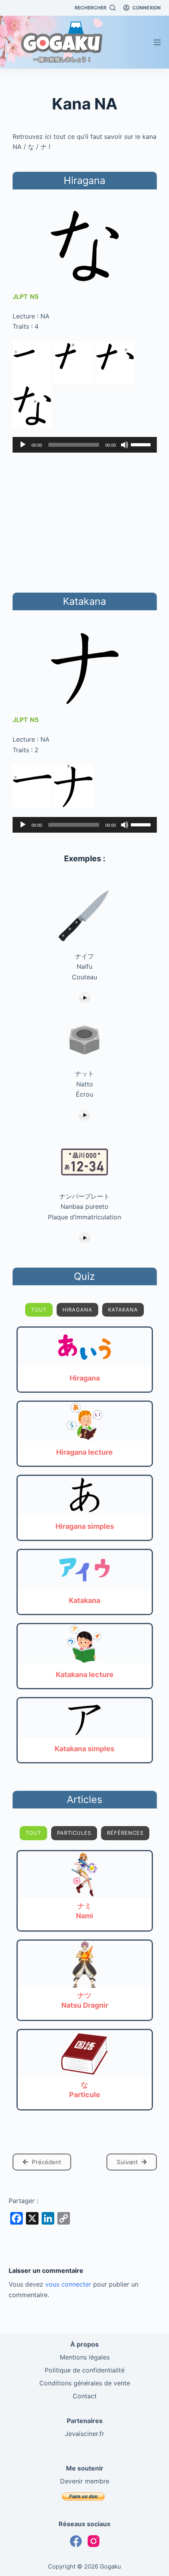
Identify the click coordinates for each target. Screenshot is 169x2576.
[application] (85, 445)
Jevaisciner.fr (84, 2434)
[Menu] (157, 42)
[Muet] (125, 445)
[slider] (142, 444)
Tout (39, 1310)
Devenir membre (85, 2481)
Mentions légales (85, 2357)
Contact (85, 2396)
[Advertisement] (84, 521)
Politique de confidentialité (85, 2370)
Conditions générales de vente (85, 2383)
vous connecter (68, 2284)
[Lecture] (23, 445)
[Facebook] (76, 2541)
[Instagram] (94, 2541)
